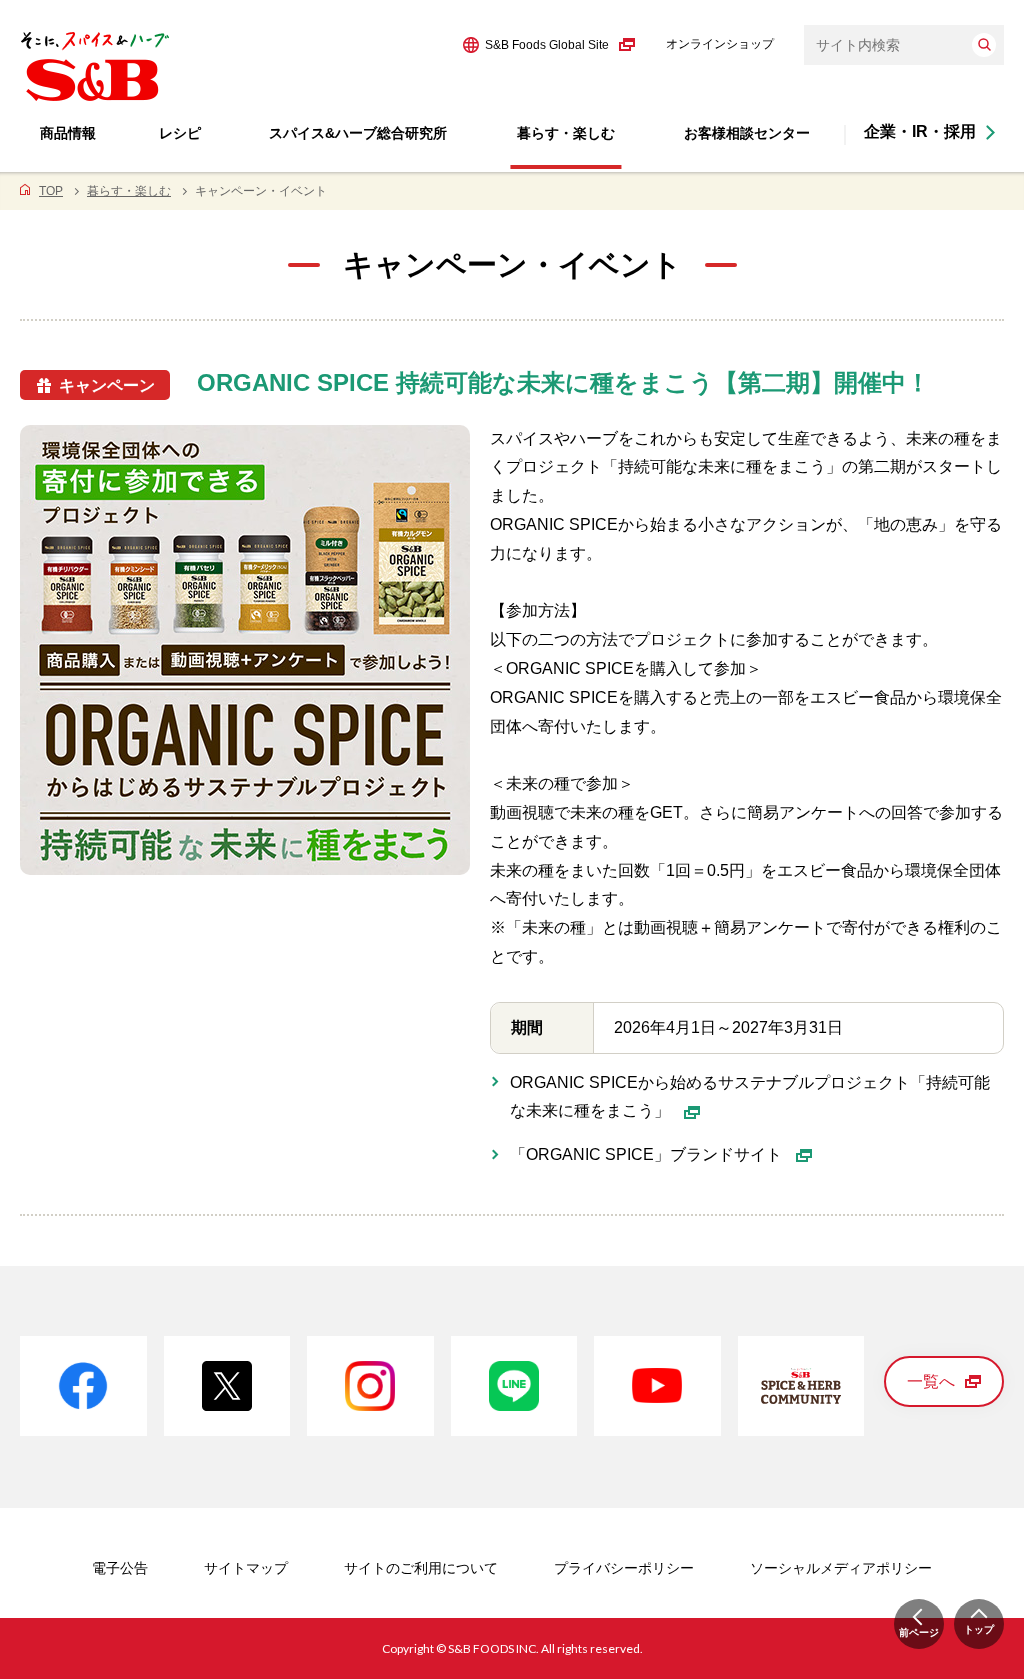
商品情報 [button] (68, 133)
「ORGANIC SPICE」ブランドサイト (648, 1154)
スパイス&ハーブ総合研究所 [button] (358, 133)
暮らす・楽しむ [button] (566, 133)
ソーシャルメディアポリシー (841, 1568)
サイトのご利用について (421, 1568)
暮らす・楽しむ (129, 191)
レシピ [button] (180, 133)
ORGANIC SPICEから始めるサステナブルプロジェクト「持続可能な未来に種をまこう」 (750, 1097)
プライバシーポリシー (624, 1568)
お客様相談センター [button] (747, 133)
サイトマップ (246, 1568)
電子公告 (120, 1568)
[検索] (984, 45)
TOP (51, 191)
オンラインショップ (720, 44)
